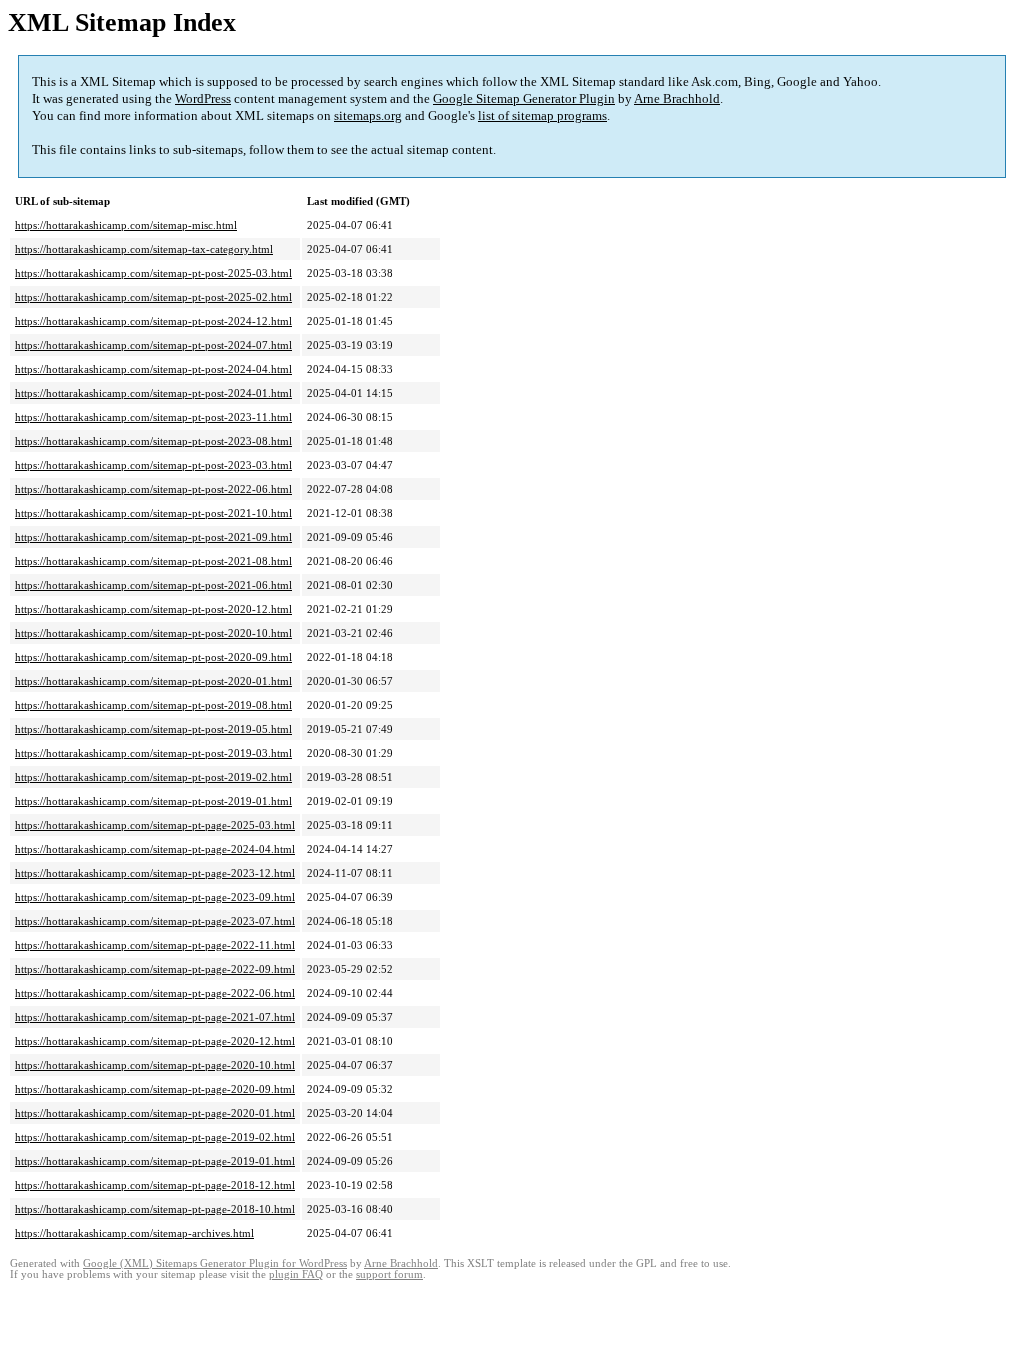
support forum (389, 1274)
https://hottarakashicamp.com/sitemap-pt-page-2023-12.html (155, 873)
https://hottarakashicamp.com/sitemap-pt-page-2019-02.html (155, 1137)
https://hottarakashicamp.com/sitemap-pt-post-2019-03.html (153, 753)
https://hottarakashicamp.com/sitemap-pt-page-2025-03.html (155, 825)
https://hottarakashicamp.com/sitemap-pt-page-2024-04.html (155, 849)
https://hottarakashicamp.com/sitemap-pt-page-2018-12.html (155, 1185)
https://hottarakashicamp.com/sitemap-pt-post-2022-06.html (153, 489)
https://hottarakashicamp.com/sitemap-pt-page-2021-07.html (155, 1017)
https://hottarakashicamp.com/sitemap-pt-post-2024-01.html (153, 393)
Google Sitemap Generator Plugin (524, 98)
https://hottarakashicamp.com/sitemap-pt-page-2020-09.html (155, 1089)
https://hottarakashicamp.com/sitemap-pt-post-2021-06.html (153, 585)
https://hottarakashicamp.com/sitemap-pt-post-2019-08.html (153, 705)
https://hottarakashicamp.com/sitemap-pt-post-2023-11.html (153, 417)
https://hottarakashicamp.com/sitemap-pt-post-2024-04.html (153, 369)
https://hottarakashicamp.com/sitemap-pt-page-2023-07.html (155, 921)
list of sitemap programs (542, 115)
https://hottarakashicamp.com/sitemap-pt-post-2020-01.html (153, 681)
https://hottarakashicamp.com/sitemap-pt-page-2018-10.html (155, 1209)
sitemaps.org (368, 115)
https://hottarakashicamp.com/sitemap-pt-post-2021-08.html (153, 561)
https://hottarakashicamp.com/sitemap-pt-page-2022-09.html (155, 969)
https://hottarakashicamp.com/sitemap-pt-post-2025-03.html (153, 273)
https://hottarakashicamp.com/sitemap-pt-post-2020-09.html (153, 657)
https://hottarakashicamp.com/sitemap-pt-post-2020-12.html (153, 609)
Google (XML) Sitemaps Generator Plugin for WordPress (215, 1263)
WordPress (203, 98)
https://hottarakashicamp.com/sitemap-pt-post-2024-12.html (153, 321)
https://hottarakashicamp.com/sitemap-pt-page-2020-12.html (155, 1041)
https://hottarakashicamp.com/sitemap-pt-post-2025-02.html (153, 297)
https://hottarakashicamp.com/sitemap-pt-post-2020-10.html (153, 633)
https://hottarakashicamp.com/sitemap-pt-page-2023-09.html (155, 897)
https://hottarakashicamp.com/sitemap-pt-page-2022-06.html (155, 993)
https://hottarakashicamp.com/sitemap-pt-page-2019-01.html (155, 1161)
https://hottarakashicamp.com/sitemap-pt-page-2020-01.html (155, 1113)
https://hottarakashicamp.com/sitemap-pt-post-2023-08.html (153, 441)
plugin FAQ (296, 1274)
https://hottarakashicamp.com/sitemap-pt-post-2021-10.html (153, 513)
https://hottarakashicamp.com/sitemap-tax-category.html (144, 249)
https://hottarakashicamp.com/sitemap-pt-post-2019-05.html (153, 729)
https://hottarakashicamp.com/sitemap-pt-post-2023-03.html (153, 465)
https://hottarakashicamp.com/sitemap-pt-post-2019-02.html (153, 777)
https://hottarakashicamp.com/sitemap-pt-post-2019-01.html (153, 801)
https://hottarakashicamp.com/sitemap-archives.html (134, 1233)
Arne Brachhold (677, 98)
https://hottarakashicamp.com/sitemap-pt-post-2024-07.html (153, 345)
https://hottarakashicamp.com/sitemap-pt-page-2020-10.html (155, 1065)
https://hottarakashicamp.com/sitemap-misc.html (126, 225)
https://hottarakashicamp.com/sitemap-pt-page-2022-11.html (155, 945)
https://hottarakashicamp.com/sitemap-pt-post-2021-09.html (153, 537)
